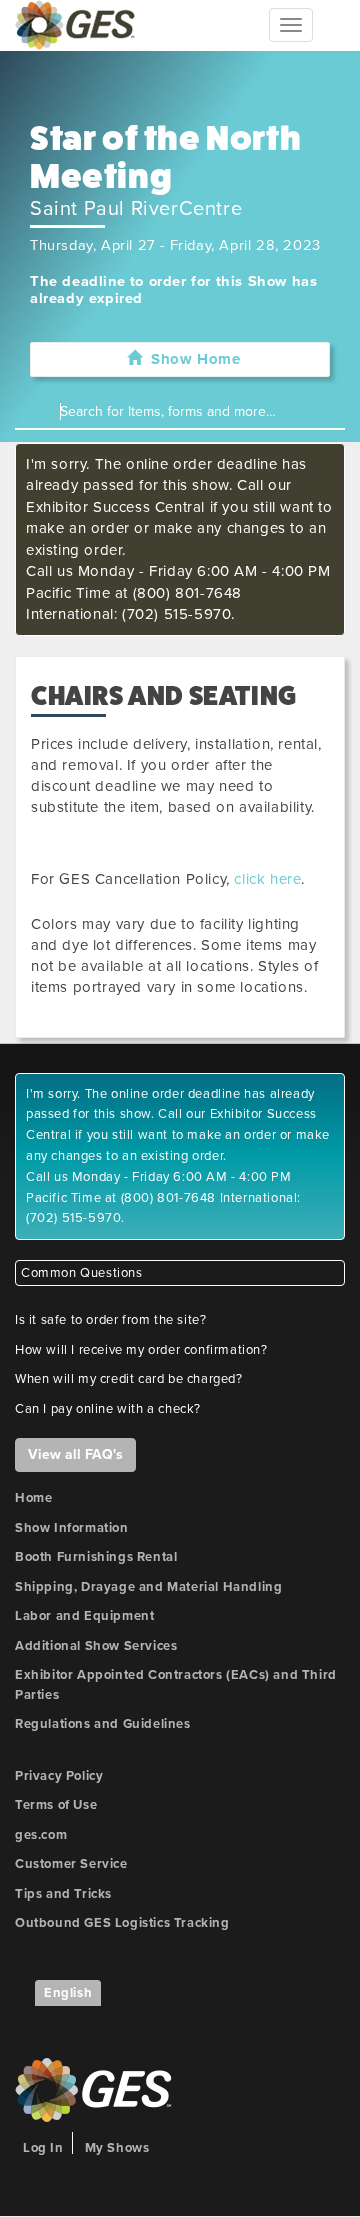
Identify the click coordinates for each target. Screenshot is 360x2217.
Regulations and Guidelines (103, 1724)
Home (33, 1498)
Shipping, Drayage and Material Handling (148, 1587)
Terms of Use (56, 1805)
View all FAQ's (75, 1454)
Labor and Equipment (84, 1616)
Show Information (72, 1528)
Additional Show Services (96, 1646)
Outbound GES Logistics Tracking (122, 1923)
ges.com (41, 1835)
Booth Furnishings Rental (96, 1557)
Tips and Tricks (63, 1894)
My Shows (117, 2148)
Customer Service (71, 1864)
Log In (43, 2148)
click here (267, 879)
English (68, 1993)
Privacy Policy (59, 1776)
